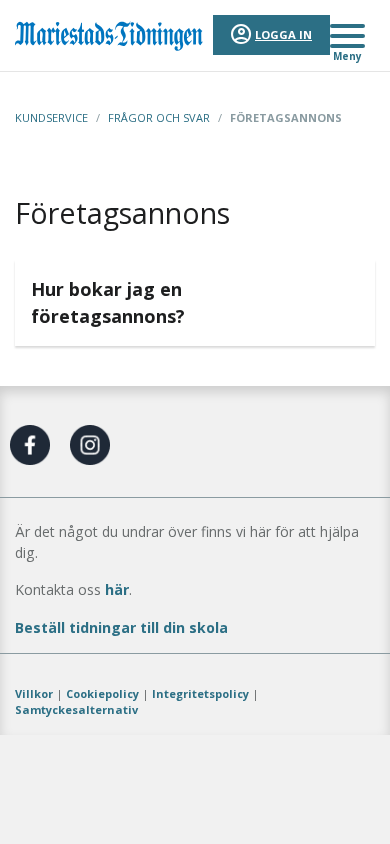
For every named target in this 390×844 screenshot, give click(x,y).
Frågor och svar (159, 117)
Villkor (34, 693)
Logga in (283, 34)
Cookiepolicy (102, 693)
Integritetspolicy (200, 693)
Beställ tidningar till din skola (121, 627)
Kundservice (51, 117)
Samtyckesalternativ (76, 709)
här (117, 589)
